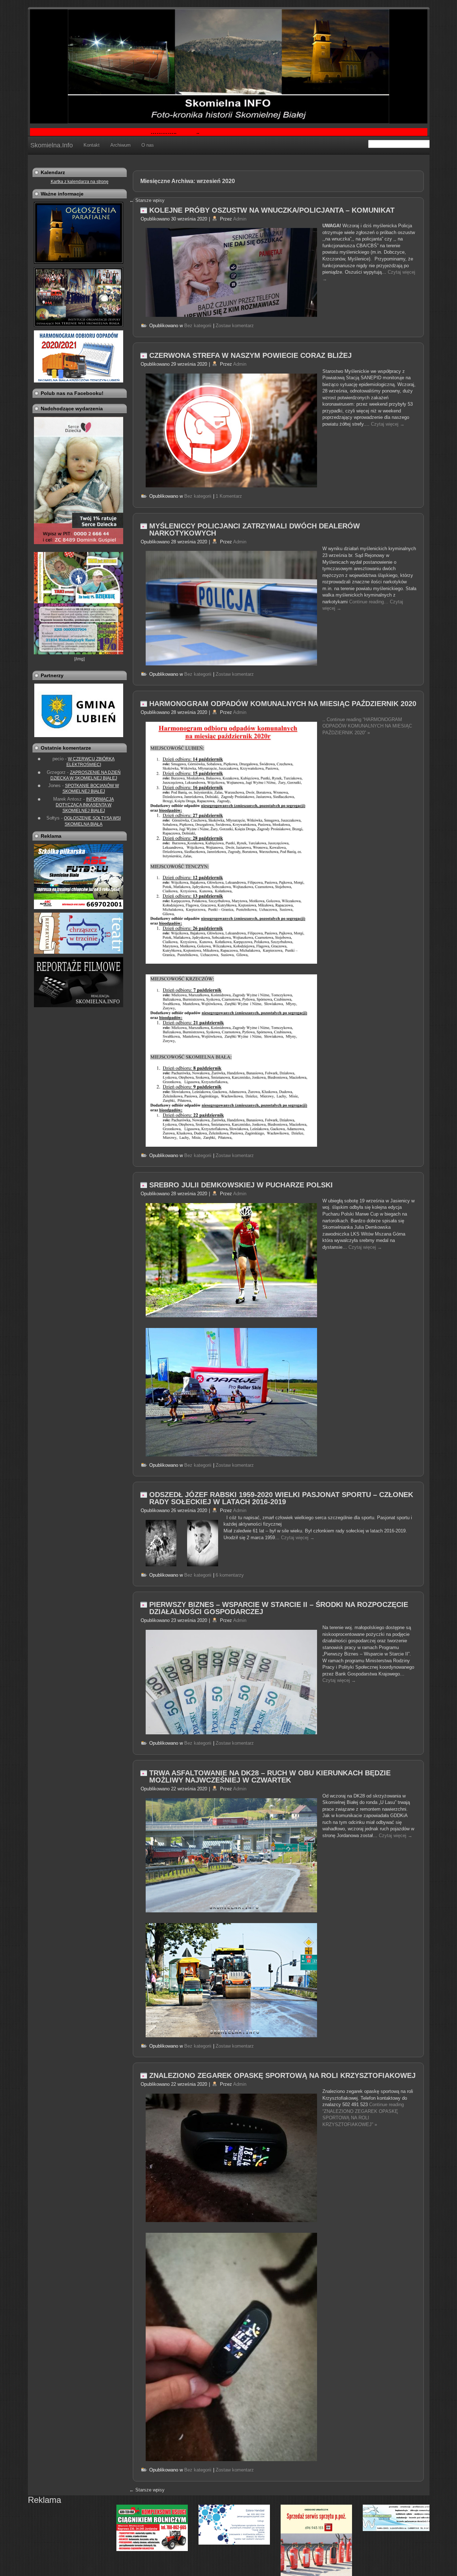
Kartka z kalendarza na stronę (80, 182)
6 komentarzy (230, 1575)
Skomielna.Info (52, 145)
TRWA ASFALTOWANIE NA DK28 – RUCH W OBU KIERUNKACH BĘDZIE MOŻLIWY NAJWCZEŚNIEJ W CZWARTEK (270, 1776)
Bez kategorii (198, 326)
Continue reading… (370, 602)
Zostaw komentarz (235, 326)
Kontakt (92, 145)
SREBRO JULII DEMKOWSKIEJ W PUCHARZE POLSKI (241, 1185)
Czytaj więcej (388, 424)
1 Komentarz (229, 496)
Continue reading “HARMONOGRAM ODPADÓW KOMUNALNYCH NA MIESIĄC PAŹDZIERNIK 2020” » (367, 726)
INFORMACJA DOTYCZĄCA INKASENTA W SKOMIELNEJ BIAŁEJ (85, 805)
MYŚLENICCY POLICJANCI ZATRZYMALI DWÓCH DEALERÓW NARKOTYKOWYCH (255, 529)
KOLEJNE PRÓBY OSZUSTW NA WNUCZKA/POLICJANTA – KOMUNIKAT (272, 210)
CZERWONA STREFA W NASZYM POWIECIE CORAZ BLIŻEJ (250, 355)
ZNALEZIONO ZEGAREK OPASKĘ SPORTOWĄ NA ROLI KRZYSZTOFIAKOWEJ (282, 2075)
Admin (240, 219)
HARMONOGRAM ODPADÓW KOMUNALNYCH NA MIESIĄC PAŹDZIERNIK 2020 (283, 704)
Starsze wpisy (147, 2490)
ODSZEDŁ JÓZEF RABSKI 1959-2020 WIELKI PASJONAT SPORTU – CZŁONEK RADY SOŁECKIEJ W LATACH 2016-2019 (281, 1498)
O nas (148, 145)
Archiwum (120, 145)
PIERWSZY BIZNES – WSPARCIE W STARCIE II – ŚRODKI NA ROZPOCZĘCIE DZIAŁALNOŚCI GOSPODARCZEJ (279, 1608)
